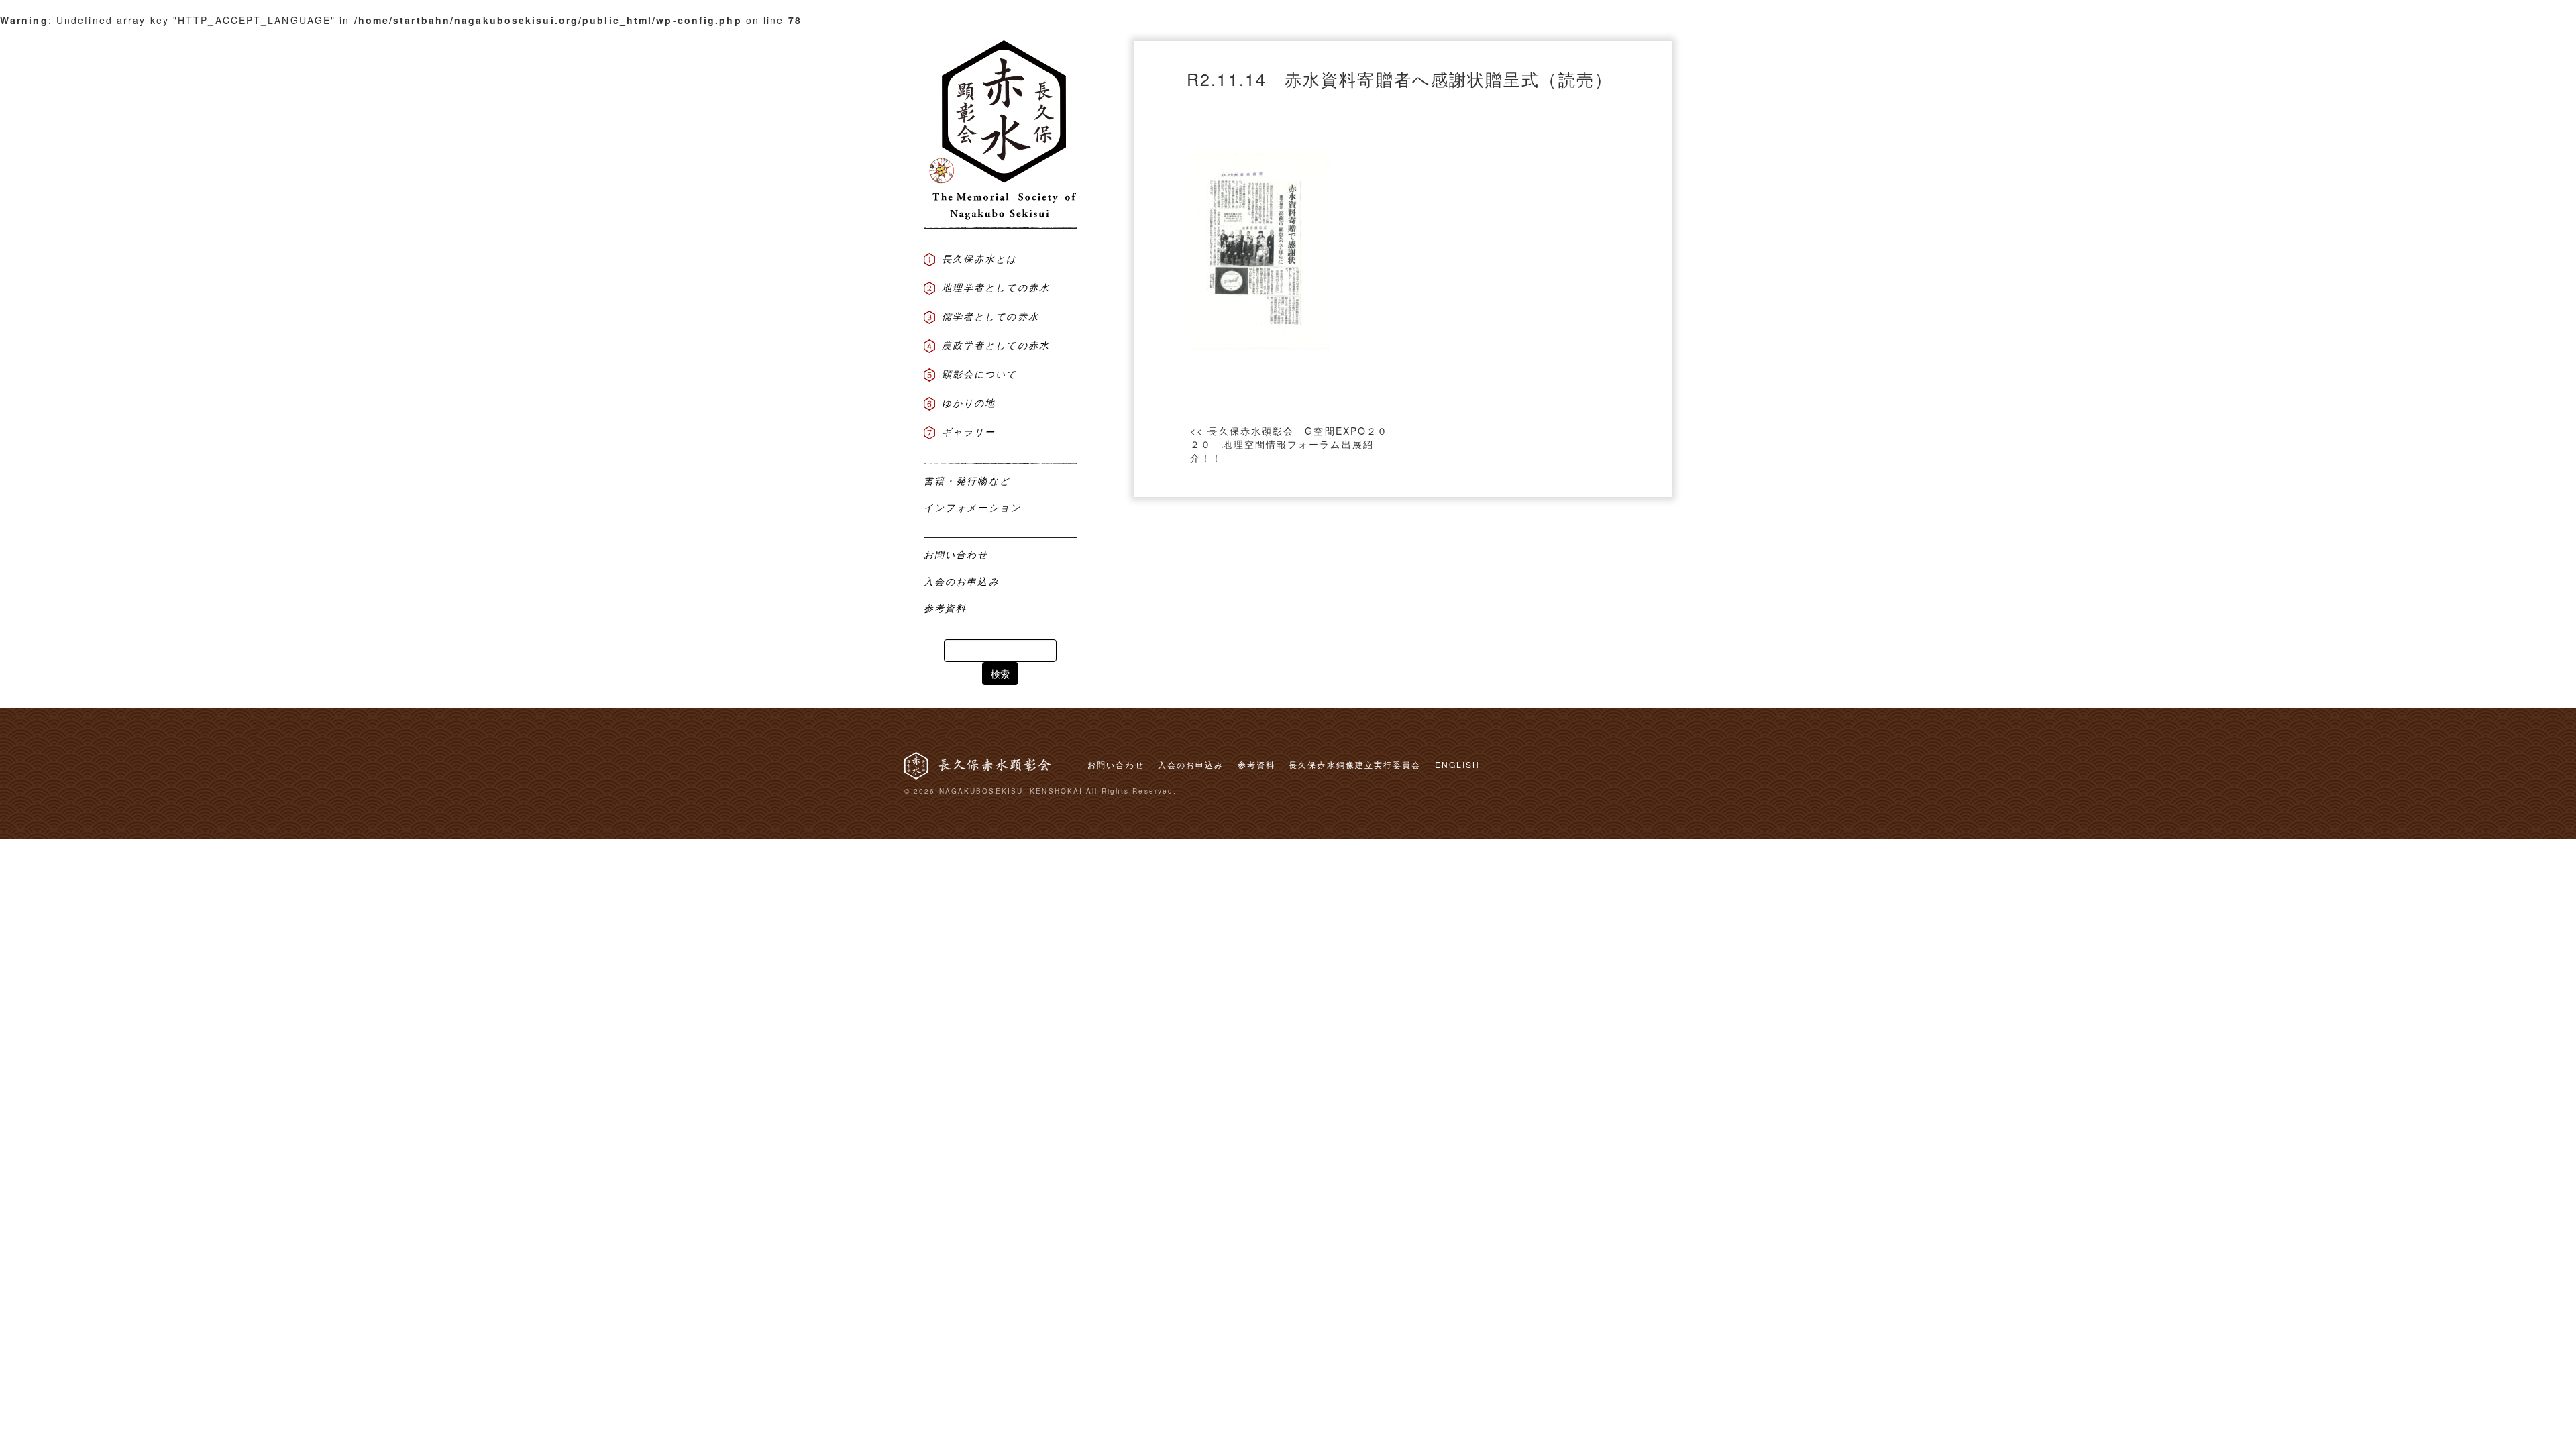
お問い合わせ (1116, 764)
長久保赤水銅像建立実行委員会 (1355, 764)
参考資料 (1256, 764)
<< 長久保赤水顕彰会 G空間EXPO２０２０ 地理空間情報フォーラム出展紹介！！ (1289, 444)
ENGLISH (1458, 764)
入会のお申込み (1191, 764)
